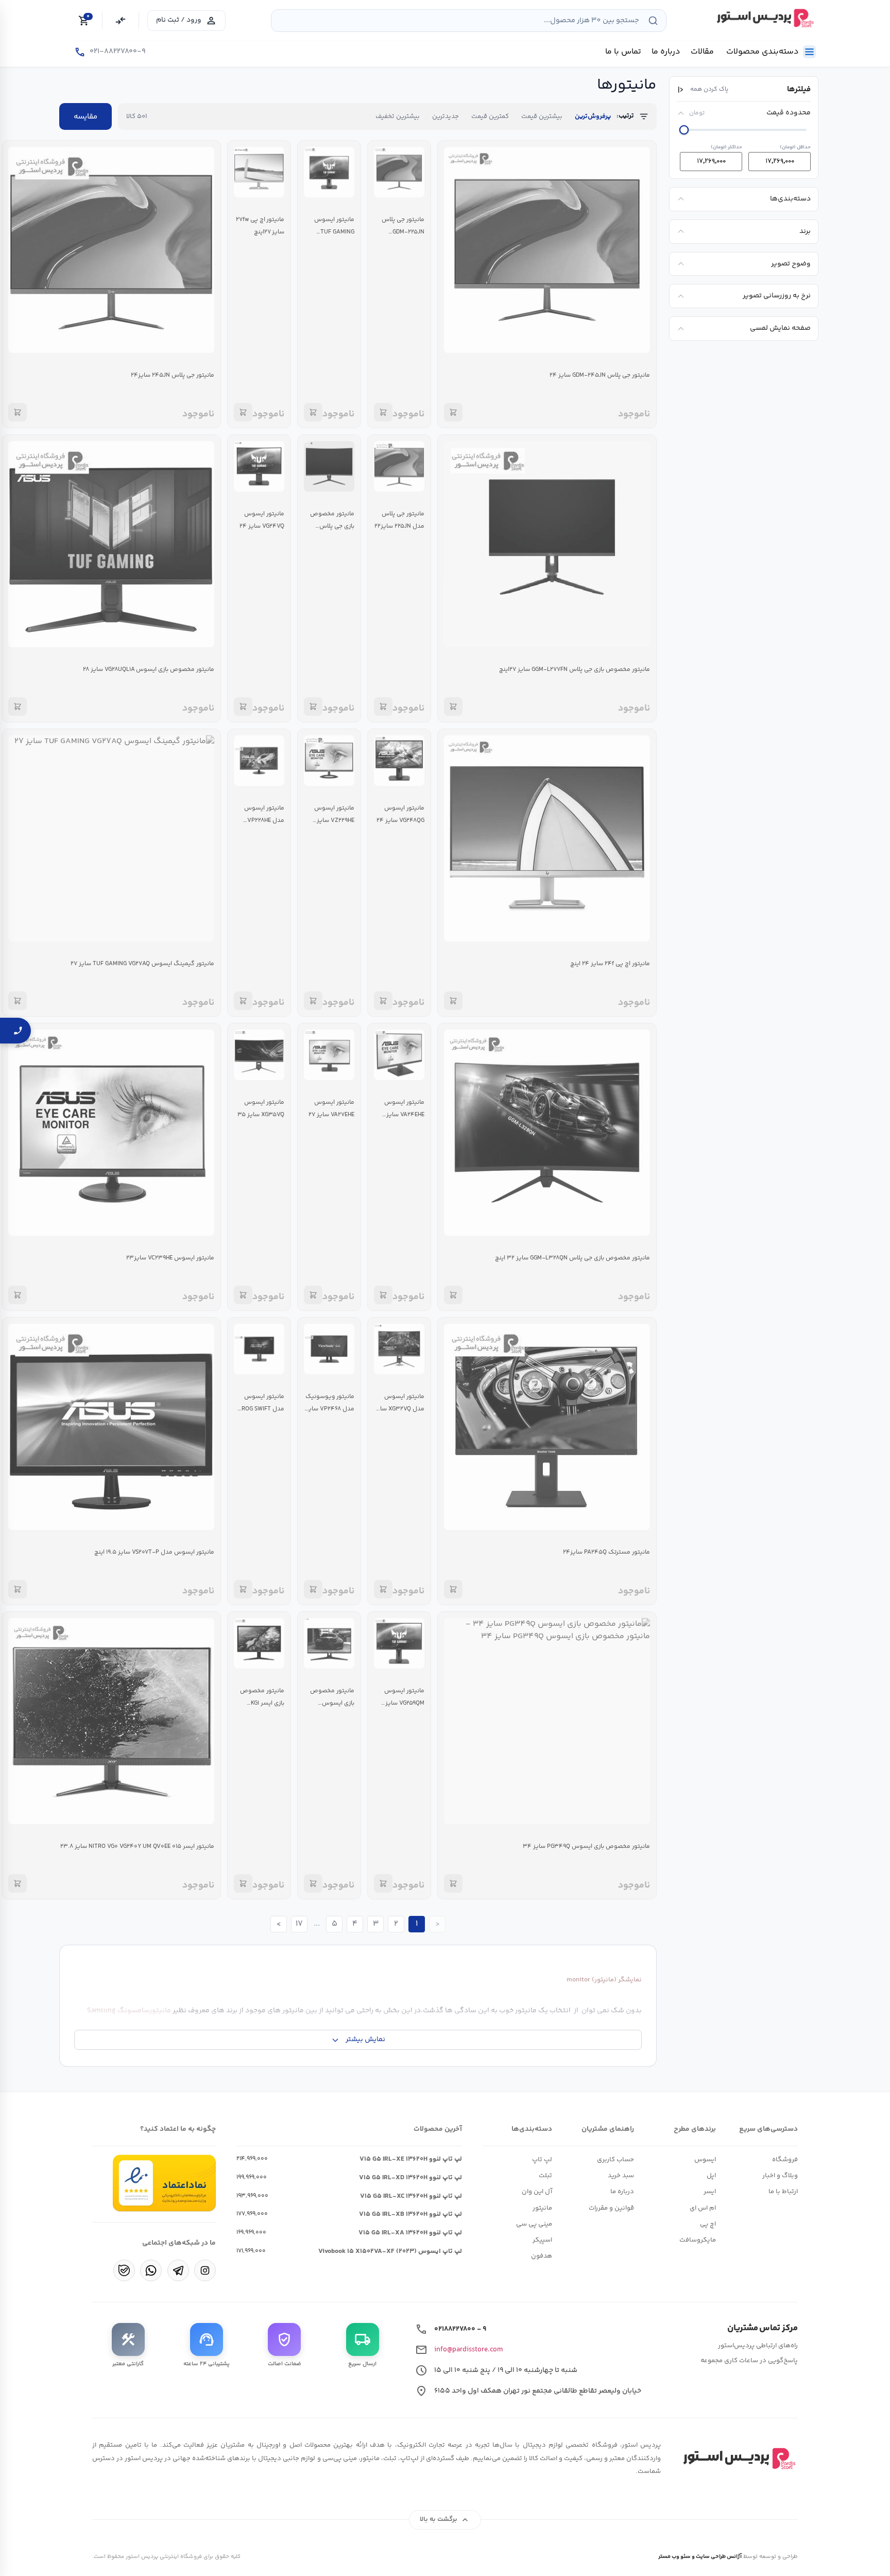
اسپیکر (542, 2240)
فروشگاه (785, 2160)
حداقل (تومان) (795, 147)
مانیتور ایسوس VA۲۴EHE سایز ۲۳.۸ (404, 1115)
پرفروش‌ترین (593, 116)
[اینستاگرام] (205, 2270)
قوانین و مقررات (611, 2208)
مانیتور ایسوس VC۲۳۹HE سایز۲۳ (170, 1258)
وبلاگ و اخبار (780, 2176)
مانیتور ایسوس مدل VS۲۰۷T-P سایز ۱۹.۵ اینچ (154, 1552)
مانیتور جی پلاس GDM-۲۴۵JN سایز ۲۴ (600, 375)
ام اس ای (703, 2208)
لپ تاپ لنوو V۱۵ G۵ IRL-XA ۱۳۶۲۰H (410, 2233)
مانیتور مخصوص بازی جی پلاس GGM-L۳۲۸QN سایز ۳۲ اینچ (572, 1258)
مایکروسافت (698, 2240)
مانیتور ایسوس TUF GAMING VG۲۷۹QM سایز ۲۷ (330, 232)
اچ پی (708, 2224)
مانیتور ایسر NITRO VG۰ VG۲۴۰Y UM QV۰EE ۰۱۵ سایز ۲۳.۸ (137, 1847)
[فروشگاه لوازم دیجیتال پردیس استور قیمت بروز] (764, 18)
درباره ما (622, 2192)
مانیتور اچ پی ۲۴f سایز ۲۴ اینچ (610, 964)
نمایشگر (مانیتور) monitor (604, 1980)
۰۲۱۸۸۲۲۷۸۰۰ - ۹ (460, 2329)
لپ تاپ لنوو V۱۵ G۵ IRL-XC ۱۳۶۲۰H (411, 2196)
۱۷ (299, 1924)
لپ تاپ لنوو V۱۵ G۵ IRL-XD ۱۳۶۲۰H (410, 2178)
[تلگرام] (178, 2270)
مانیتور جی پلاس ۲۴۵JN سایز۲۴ (173, 375)
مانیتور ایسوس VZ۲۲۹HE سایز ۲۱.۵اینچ (334, 821)
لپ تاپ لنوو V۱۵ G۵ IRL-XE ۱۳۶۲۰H (411, 2159)
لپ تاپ (542, 2160)
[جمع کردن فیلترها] (681, 90)
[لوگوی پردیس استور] (738, 2459)
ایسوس (705, 2160)
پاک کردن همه (709, 90)
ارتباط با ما (783, 2192)
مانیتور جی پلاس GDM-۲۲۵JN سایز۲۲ (403, 232)
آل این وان (537, 2192)
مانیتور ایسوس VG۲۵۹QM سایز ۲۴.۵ (404, 1703)
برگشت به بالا (445, 2520)
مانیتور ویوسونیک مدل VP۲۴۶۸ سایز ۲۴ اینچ (330, 1409)
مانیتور (542, 2208)
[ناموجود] (453, 412)
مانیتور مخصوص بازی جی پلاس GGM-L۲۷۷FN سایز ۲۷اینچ (575, 670)
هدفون (542, 2256)
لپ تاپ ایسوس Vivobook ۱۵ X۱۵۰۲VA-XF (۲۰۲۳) (390, 2251)
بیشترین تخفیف (398, 116)
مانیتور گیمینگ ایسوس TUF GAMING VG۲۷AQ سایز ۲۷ (142, 964)
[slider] (684, 130)
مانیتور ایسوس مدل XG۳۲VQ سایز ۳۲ (399, 1409)
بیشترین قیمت (542, 116)
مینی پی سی (534, 2224)
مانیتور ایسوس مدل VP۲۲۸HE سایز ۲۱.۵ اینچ (264, 821)
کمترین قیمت (490, 116)
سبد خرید (621, 2176)
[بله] (124, 2270)
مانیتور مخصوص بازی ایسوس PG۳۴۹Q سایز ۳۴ (586, 1847)
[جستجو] (653, 21)
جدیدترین (446, 116)
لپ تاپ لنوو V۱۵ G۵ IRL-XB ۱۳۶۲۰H (410, 2214)
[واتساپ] (151, 2270)
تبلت (545, 2176)
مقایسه (85, 117)
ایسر (710, 2192)
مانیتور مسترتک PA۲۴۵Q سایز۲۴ (606, 1552)
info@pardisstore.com (468, 2350)
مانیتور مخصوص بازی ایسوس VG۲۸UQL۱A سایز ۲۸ (149, 670)
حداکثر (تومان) (726, 147)
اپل (711, 2176)
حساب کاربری (615, 2160)
